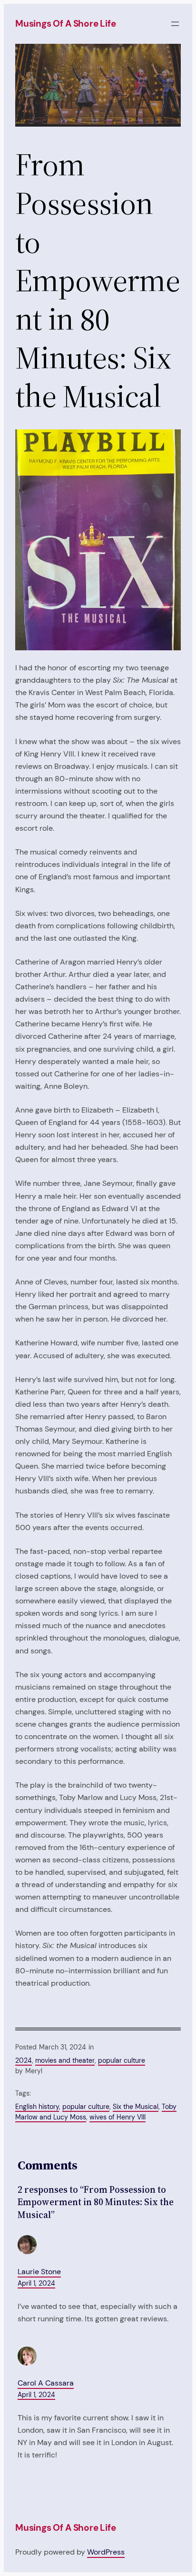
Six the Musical (136, 2107)
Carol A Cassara (46, 2383)
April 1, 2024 (36, 2283)
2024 (24, 2060)
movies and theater (65, 2060)
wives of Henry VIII (118, 2117)
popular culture (122, 2060)
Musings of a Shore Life (66, 24)
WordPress (106, 2552)
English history (37, 2107)
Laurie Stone (39, 2272)
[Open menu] (175, 24)
